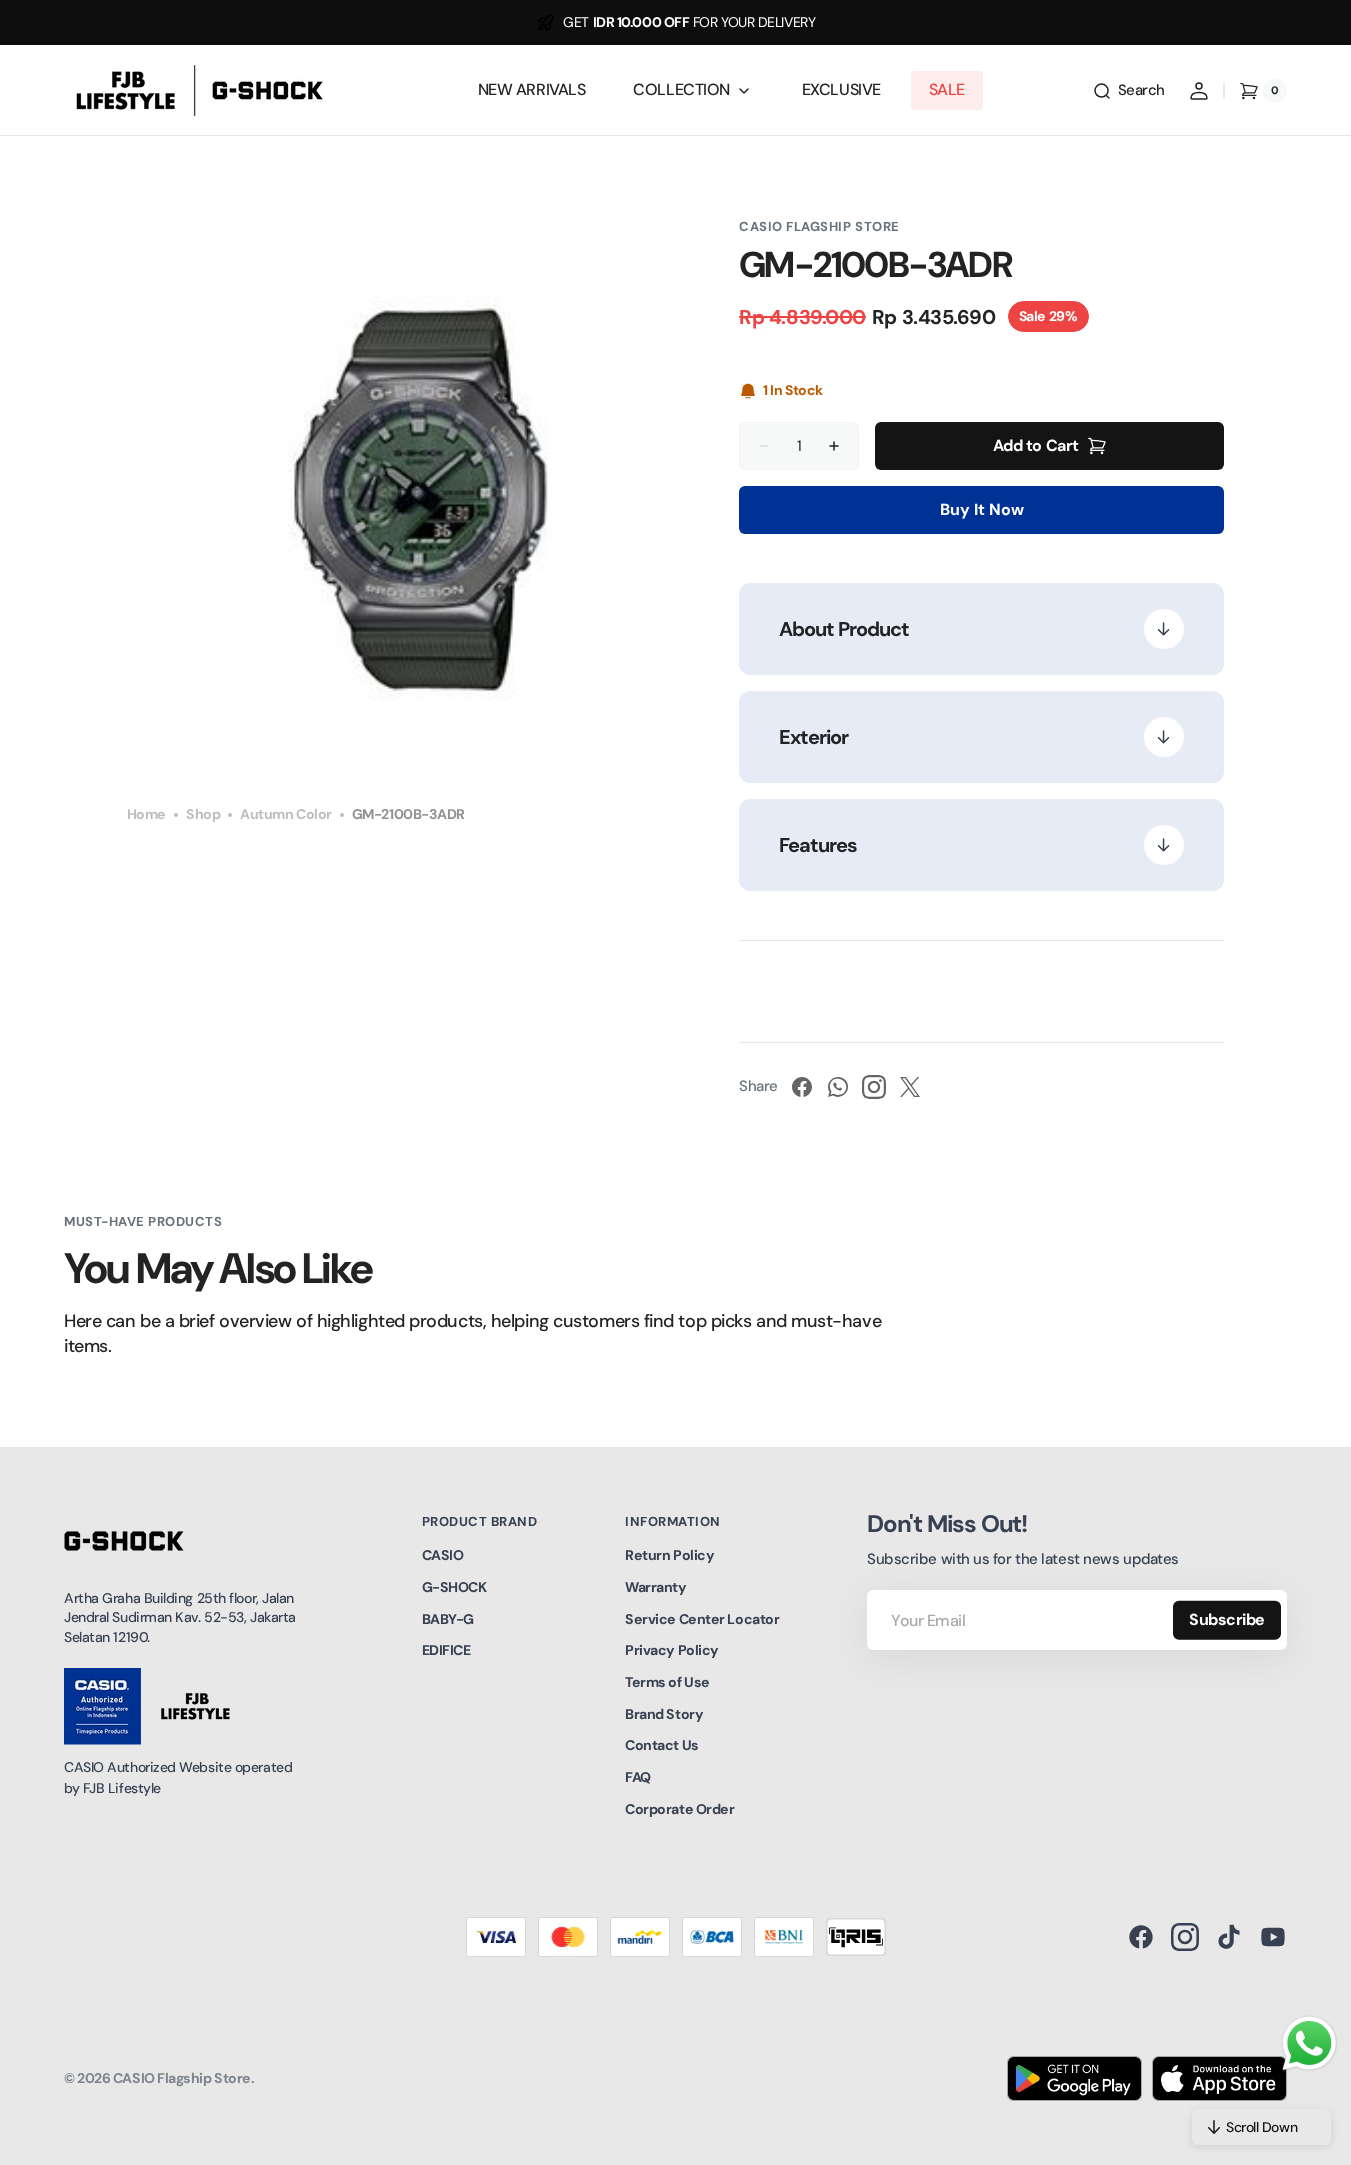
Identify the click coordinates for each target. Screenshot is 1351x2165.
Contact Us (662, 1745)
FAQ (638, 1777)
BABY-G (448, 1619)
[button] (1128, 91)
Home (146, 814)
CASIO (443, 1555)
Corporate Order (679, 1809)
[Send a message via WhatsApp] (1309, 2043)
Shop (203, 814)
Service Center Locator (702, 1619)
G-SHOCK (454, 1587)
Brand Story (664, 1714)
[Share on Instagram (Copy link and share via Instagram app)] (874, 1087)
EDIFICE (446, 1650)
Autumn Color (286, 814)
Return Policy (669, 1555)
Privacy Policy (672, 1650)
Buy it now (982, 509)
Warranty (655, 1587)
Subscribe (1227, 1619)
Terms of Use (667, 1682)
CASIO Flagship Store (182, 2078)
